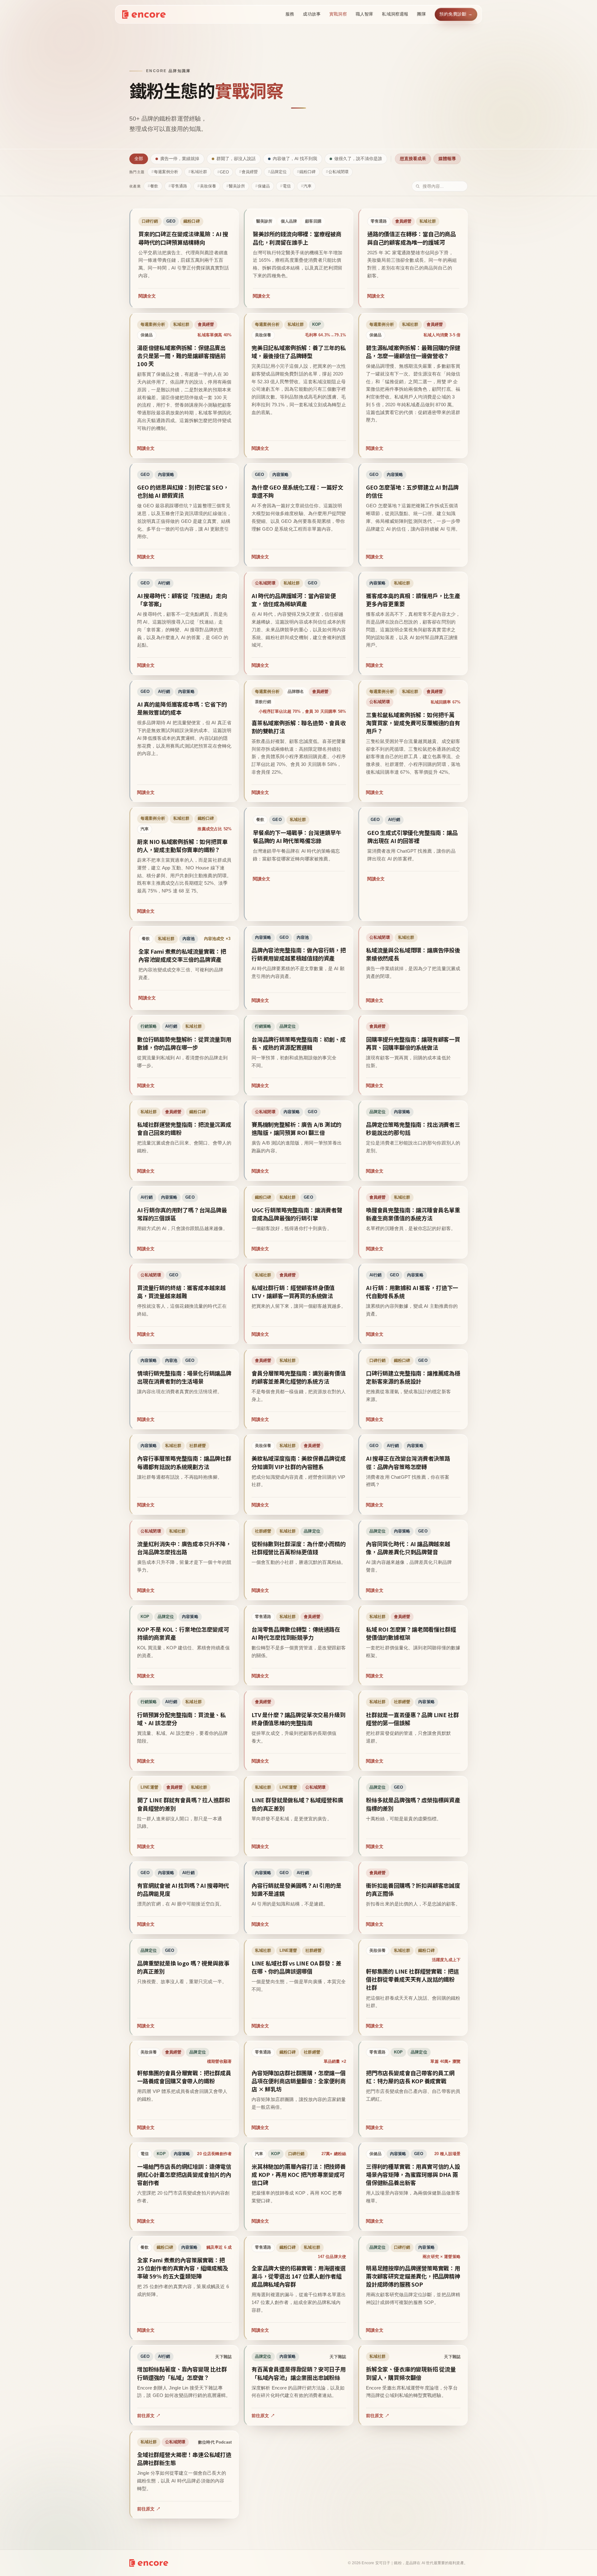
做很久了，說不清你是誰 (358, 159)
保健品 (264, 186)
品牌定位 (279, 172)
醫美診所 (237, 186)
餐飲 (154, 186)
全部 (139, 159)
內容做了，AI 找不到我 (295, 159)
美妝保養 (208, 186)
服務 (290, 14)
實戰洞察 (338, 14)
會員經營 (250, 172)
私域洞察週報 (395, 14)
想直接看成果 (413, 159)
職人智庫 (365, 14)
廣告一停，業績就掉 (180, 159)
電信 (287, 186)
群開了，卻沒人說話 (236, 159)
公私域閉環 (338, 172)
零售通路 (179, 186)
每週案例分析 (166, 172)
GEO (224, 172)
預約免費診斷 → (456, 14)
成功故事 (312, 14)
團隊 (421, 14)
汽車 (308, 186)
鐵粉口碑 (308, 172)
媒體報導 (447, 159)
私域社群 (199, 172)
